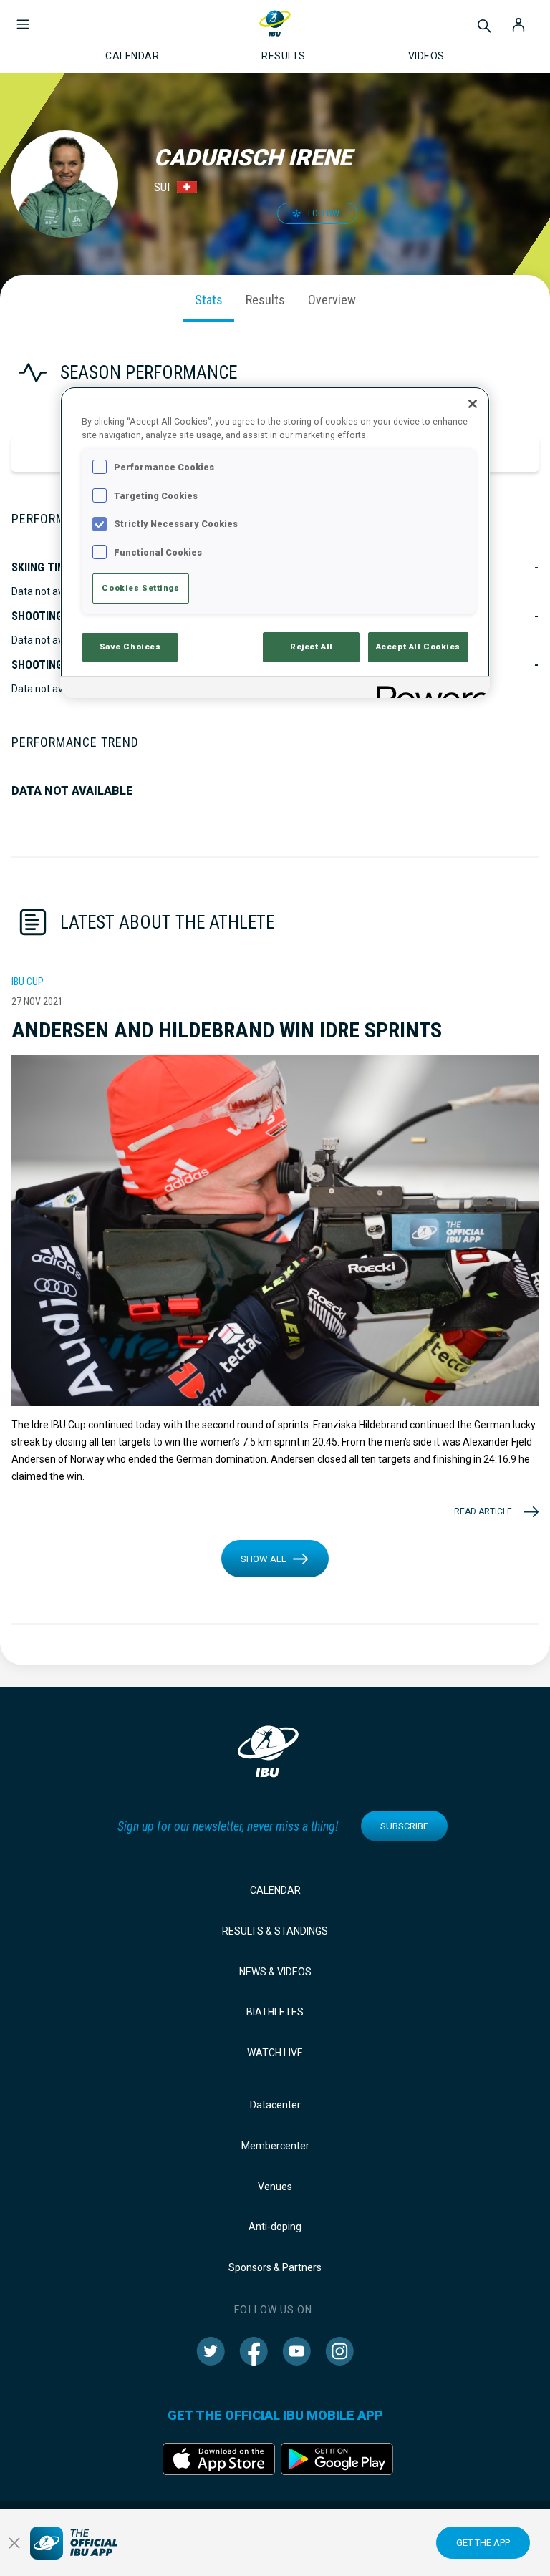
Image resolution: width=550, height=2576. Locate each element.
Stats (209, 300)
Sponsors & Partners (275, 2267)
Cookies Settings (140, 588)
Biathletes (275, 2012)
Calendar (275, 1890)
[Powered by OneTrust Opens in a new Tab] (428, 689)
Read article (483, 1511)
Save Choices (130, 647)
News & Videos (275, 1972)
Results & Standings (275, 1931)
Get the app (483, 2543)
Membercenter (275, 2146)
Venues (275, 2187)
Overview (332, 300)
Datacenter (275, 2105)
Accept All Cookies (418, 647)
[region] (275, 542)
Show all (264, 1559)
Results (265, 300)
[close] (14, 2543)
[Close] (473, 404)
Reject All (312, 647)
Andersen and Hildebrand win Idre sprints (227, 1030)
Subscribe (404, 1826)
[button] (23, 17)
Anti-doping (275, 2227)
